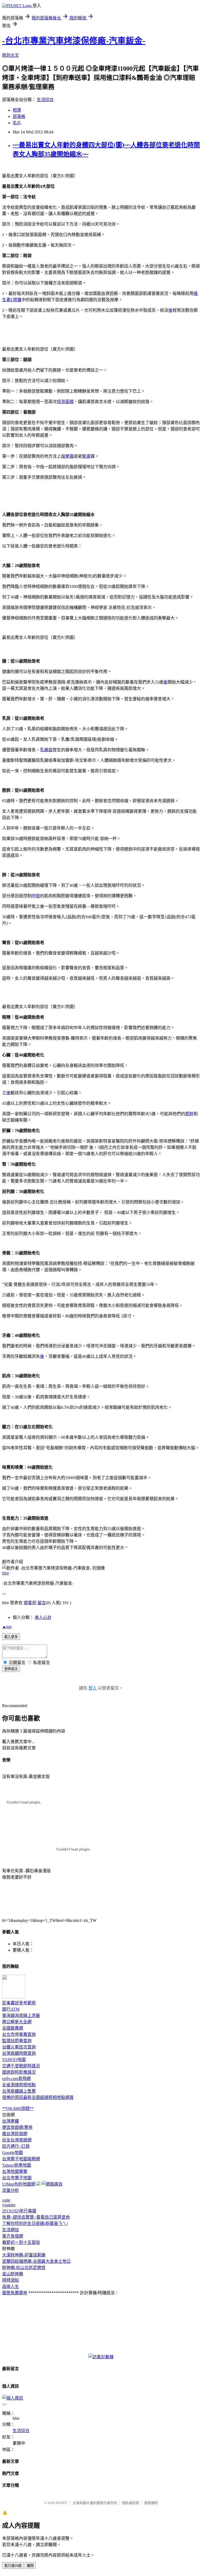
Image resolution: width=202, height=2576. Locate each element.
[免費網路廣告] (52, 2184)
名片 (17, 123)
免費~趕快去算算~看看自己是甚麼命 (36, 2217)
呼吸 (36, 896)
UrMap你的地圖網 (19, 2184)
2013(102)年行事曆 (19, 2211)
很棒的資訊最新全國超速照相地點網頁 (38, 2097)
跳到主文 (11, 55)
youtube (9, 2205)
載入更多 (11, 1637)
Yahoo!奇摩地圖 (17, 2165)
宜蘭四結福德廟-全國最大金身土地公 (36, 2261)
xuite (6, 2200)
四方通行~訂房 (16, 2146)
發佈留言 (11, 1669)
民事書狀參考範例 (19, 2003)
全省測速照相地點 (19, 2085)
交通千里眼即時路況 (21, 2066)
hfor (6, 1573)
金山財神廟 (13, 2274)
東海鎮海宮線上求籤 (21, 2016)
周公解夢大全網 (17, 2022)
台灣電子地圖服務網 (21, 2159)
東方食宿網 (13, 2236)
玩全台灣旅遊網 (17, 2140)
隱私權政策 (131, 2503)
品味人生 (11, 2286)
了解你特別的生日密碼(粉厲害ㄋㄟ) (35, 2223)
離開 (30, 2566)
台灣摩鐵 (11, 2121)
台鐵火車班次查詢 (19, 2047)
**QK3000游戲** (18, 2108)
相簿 (17, 110)
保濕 (61, 402)
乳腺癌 (46, 750)
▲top (7, 1627)
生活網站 (11, 2230)
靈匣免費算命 (15, 2293)
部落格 (19, 116)
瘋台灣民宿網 (15, 2134)
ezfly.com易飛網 (16, 2079)
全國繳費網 (13, 2028)
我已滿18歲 (13, 2566)
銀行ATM (11, 2009)
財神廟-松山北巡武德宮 (24, 2268)
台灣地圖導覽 (15, 2171)
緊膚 (86, 456)
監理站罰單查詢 (17, 2041)
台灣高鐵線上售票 (19, 2091)
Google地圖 (12, 2153)
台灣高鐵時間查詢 (19, 2053)
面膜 (69, 402)
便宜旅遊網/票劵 (17, 2127)
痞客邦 (30, 1603)
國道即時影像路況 (19, 2072)
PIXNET (62, 2503)
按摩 (65, 456)
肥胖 (189, 1114)
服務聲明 (151, 2503)
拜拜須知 (11, 2280)
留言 (42, 1603)
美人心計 (43, 1617)
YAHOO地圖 (14, 2060)
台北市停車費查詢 (19, 2034)
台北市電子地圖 (17, 2178)
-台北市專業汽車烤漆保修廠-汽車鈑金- (74, 41)
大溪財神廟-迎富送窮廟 (24, 2255)
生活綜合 (45, 100)
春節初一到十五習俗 (21, 2242)
